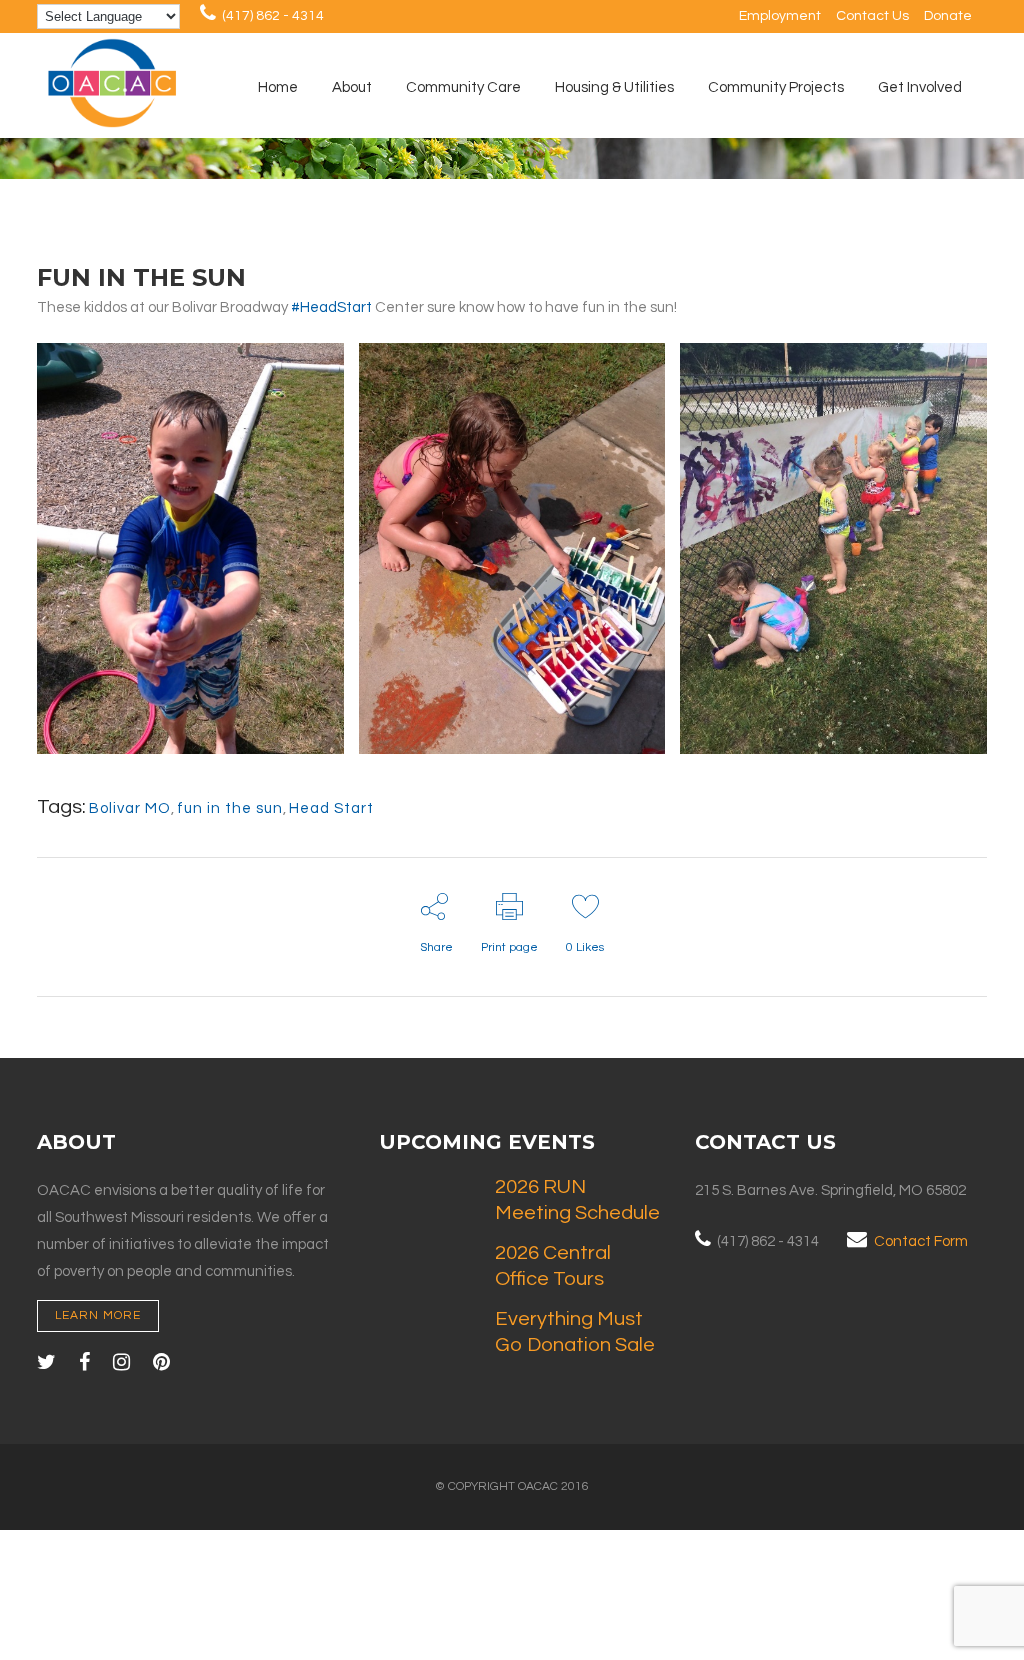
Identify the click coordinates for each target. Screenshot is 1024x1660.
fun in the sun (230, 808)
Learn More (98, 1315)
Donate (948, 16)
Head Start (331, 808)
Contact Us (872, 16)
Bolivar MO (130, 808)
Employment (780, 16)
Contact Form (921, 1241)
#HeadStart (331, 307)
